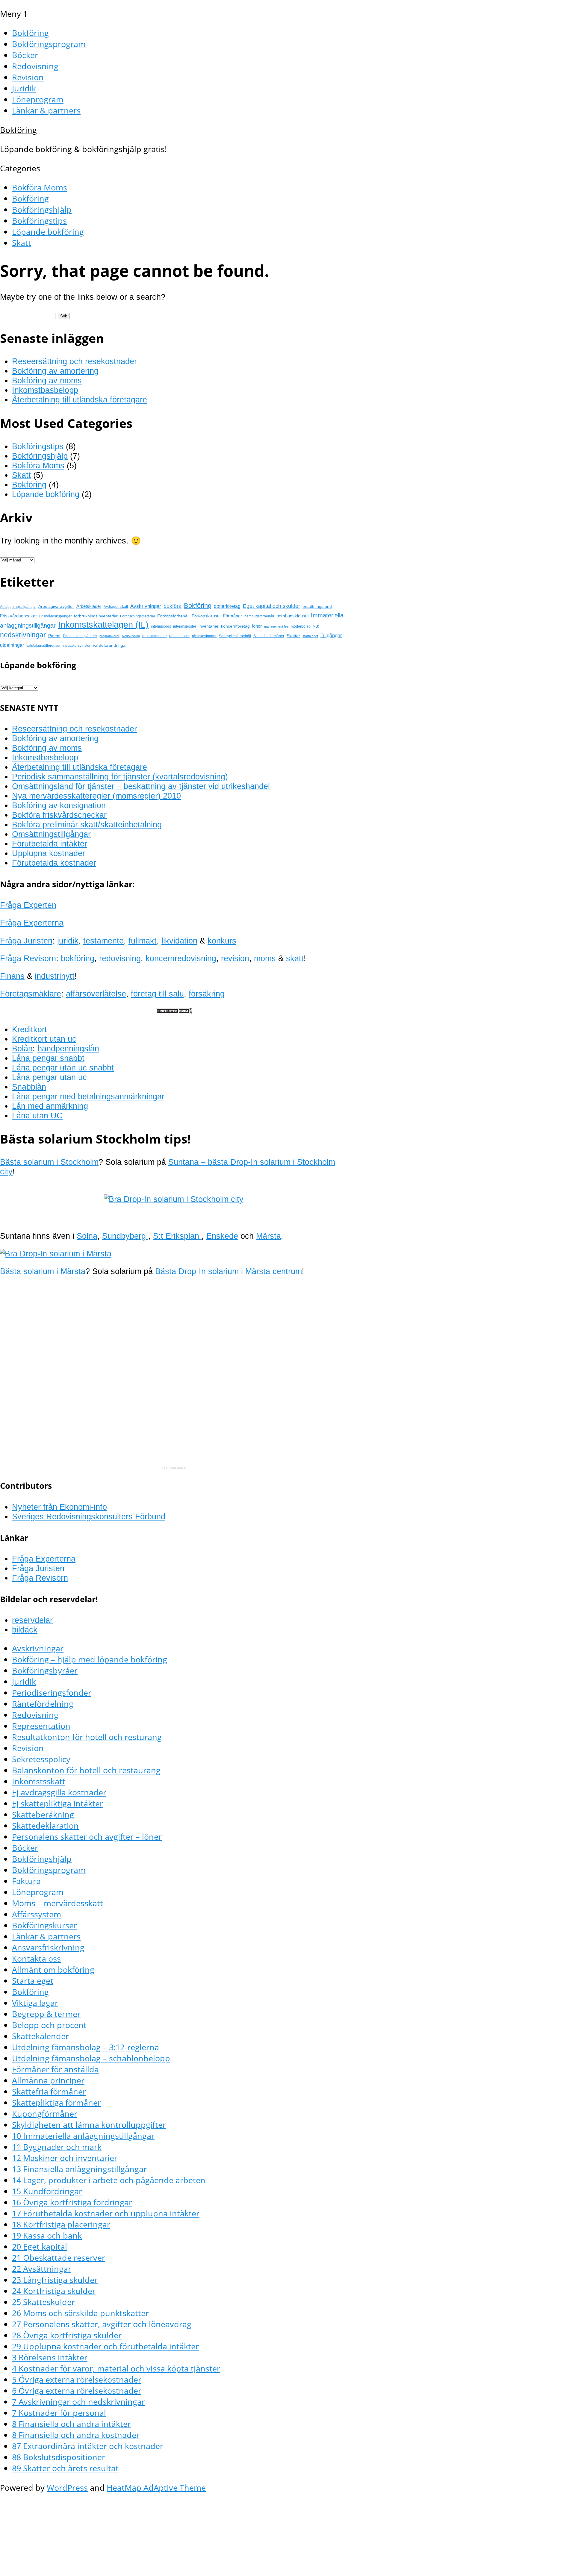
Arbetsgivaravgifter (56, 606)
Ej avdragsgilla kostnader (59, 1792)
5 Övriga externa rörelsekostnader (77, 2379)
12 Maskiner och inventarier (65, 2158)
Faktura (26, 1881)
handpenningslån (68, 1048)
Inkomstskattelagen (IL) (103, 624)
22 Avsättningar (42, 2269)
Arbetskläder (89, 606)
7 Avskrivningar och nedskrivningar (78, 2402)
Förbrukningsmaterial (137, 616)
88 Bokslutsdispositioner (59, 2457)
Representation (41, 1726)
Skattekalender (40, 2036)
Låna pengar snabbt (48, 1058)
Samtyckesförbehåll (235, 636)
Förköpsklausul (206, 616)
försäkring (207, 994)
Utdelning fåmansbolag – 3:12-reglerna (86, 2047)
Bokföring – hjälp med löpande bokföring (90, 1659)
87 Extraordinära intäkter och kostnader (88, 2446)
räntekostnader (204, 636)
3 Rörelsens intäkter (50, 2357)
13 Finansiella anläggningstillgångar (79, 2169)
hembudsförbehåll (259, 616)
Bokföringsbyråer (45, 1670)
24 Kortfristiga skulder (54, 2291)
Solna (87, 1236)
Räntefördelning (43, 1704)
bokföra (172, 606)
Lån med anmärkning (50, 1106)
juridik (68, 941)
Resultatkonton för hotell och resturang (87, 1737)
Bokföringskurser (44, 1925)
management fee (276, 626)
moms (265, 958)
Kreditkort (29, 1029)
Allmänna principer (48, 2080)
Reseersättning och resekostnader (74, 361)
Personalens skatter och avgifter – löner (87, 1837)
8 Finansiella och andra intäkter (71, 2424)
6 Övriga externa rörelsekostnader (77, 2391)
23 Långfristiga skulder (55, 2280)
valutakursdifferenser (43, 646)
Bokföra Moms (40, 187)
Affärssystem (37, 1914)
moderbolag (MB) (305, 626)
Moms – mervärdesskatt (57, 1903)
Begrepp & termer (46, 2014)
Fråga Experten (28, 905)
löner (257, 626)
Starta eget (33, 1981)
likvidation (179, 941)
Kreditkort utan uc (44, 1039)
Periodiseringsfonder (80, 636)
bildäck (25, 1630)
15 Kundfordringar (47, 2191)
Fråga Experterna (32, 923)
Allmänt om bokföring (53, 1970)
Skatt (22, 243)
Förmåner (232, 616)
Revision (28, 77)
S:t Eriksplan (177, 1236)
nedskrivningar (23, 635)
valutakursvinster (77, 646)
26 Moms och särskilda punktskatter (80, 2313)
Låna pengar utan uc (49, 1077)
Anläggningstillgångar (18, 607)
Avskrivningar (146, 606)
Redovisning (35, 66)
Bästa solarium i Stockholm (49, 1162)
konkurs (222, 941)
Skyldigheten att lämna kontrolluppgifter (89, 2125)
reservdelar (32, 1620)
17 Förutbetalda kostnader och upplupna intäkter (106, 2213)
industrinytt (55, 976)
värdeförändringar (110, 645)
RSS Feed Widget (174, 1468)
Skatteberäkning (43, 1814)
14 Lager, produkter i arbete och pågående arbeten (109, 2180)
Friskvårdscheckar (18, 616)
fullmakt (143, 941)
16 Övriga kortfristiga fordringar (72, 2202)
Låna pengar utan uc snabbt (63, 1068)
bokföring (78, 958)
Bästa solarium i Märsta (43, 1271)
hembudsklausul (292, 616)
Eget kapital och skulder (271, 606)
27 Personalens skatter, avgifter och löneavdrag (102, 2324)
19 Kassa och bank (47, 2235)
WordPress (67, 2488)
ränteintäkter (179, 636)
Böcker (25, 55)
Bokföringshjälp (42, 209)
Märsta (268, 1236)
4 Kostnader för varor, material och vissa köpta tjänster (116, 2368)
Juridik (24, 88)
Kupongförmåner (45, 2114)
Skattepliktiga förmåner (56, 2102)
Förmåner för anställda (55, 2069)
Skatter (293, 636)
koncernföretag (235, 626)
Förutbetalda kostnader (54, 863)
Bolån (22, 1048)
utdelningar (12, 645)
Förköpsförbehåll (173, 616)
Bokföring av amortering (55, 371)
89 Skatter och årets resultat (65, 2468)
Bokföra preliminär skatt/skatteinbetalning (87, 824)
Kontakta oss (36, 1958)
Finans (12, 976)
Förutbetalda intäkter (50, 844)
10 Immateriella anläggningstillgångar (83, 2136)
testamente (103, 941)
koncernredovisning (181, 958)
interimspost (161, 626)
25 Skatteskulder (43, 2302)
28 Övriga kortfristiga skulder (67, 2335)
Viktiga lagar (35, 2003)
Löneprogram (38, 99)
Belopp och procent (49, 2025)
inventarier (209, 626)
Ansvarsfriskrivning (48, 1947)
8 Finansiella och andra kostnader (76, 2435)
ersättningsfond (317, 606)
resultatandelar (155, 636)
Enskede (222, 1236)
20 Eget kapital (40, 2246)
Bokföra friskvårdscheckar (59, 815)
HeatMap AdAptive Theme (156, 2488)
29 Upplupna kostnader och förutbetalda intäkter (105, 2346)
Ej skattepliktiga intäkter (57, 1803)
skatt (295, 958)
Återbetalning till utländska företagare (80, 400)
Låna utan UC (37, 1116)
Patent (54, 636)
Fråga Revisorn (28, 958)
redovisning (120, 958)
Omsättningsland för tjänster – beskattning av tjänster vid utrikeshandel (141, 786)
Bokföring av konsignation (59, 805)
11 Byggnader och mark (57, 2147)
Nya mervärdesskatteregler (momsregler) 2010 (96, 796)
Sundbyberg (125, 1236)
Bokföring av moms (47, 380)
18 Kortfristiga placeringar (61, 2224)
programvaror (109, 636)
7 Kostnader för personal (59, 2413)
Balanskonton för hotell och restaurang (86, 1770)
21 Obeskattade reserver (59, 2258)
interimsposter (185, 626)
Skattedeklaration (45, 1825)
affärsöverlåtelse (96, 994)
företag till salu (157, 994)
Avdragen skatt (116, 607)
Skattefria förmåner (269, 636)
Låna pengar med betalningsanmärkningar (88, 1096)
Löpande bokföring (48, 232)
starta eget (310, 636)
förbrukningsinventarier (96, 616)
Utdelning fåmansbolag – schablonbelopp (91, 2058)
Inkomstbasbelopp (45, 390)
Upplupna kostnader (49, 853)
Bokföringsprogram (49, 44)
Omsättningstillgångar (51, 834)
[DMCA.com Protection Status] (174, 1011)
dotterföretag (227, 606)
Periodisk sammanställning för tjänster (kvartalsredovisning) (120, 777)
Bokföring (30, 33)
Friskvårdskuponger (55, 616)
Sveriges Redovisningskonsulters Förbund (89, 1516)
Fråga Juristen (26, 941)
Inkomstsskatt (39, 1781)
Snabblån (29, 1087)
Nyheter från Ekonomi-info (59, 1507)
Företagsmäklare (31, 994)
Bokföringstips (39, 221)
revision (235, 958)
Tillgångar (331, 635)
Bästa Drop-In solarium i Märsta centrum (229, 1271)
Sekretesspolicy (41, 1759)
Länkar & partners (46, 110)
